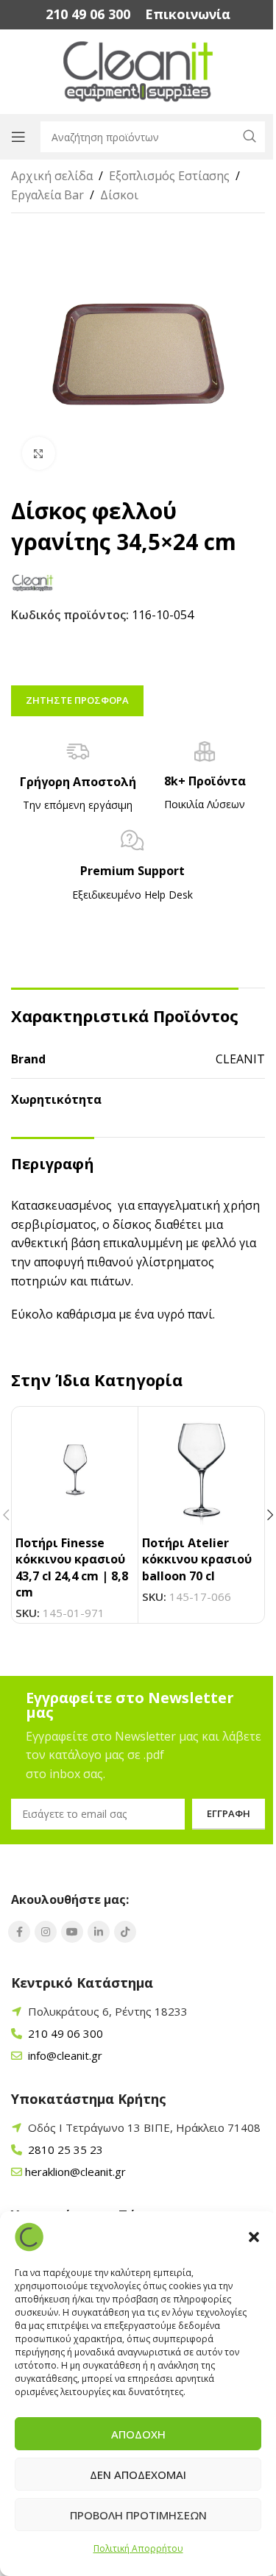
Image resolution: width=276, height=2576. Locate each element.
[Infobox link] (88, 14)
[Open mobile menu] (18, 137)
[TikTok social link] (125, 1932)
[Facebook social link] (19, 1932)
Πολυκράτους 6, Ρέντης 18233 (108, 2011)
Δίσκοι (119, 195)
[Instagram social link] (46, 1932)
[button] (254, 2237)
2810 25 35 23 (64, 2149)
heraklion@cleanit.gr (75, 2172)
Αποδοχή (138, 2434)
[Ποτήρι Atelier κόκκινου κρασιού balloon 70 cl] (201, 1470)
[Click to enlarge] (39, 453)
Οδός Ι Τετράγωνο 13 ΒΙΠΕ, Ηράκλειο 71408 (144, 2127)
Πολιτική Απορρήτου (138, 2548)
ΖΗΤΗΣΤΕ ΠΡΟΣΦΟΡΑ (77, 700)
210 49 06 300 (64, 2033)
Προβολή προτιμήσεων (138, 2515)
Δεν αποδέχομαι (138, 2475)
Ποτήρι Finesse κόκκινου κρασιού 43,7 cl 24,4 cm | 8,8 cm (72, 1567)
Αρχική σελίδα (52, 176)
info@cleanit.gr (64, 2055)
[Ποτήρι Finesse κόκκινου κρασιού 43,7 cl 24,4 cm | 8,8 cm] (75, 1470)
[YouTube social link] (72, 1932)
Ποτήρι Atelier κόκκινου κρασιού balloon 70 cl (197, 1559)
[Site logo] (138, 71)
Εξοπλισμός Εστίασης (169, 176)
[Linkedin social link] (99, 1932)
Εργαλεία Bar (47, 195)
